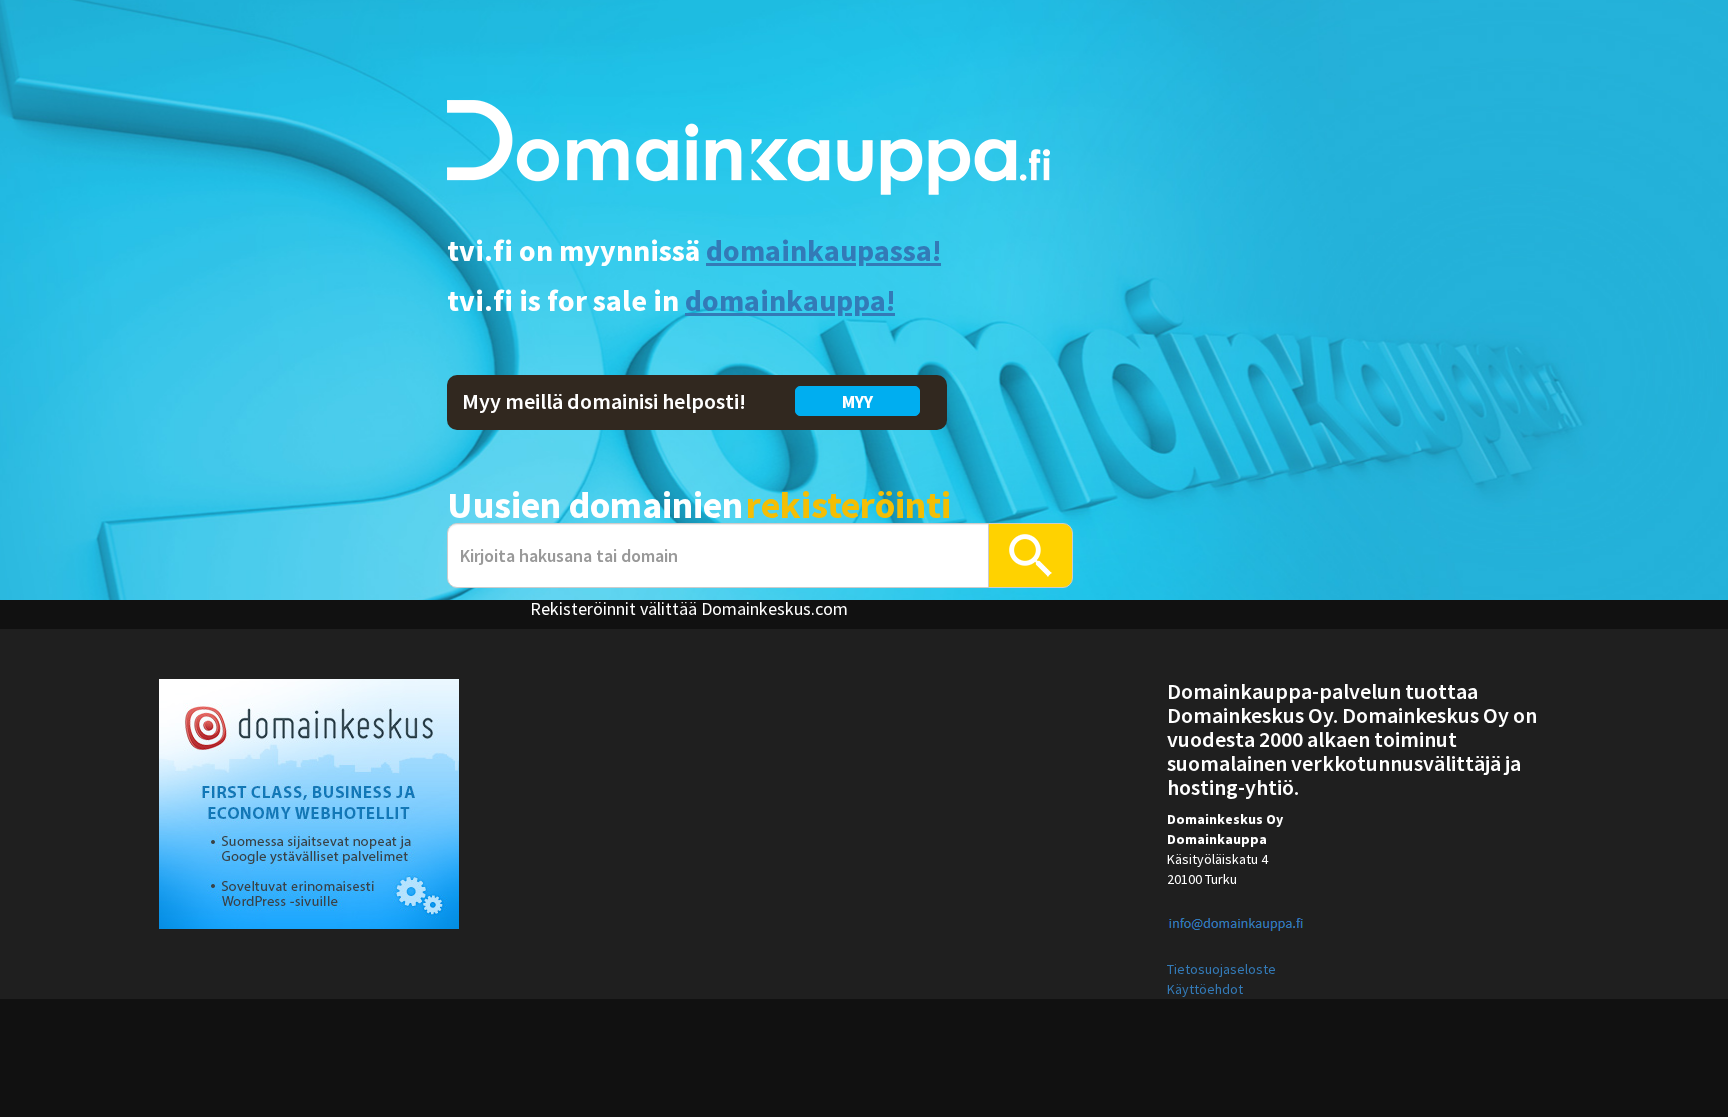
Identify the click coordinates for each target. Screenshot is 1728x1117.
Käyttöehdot (1205, 989)
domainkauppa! (790, 300)
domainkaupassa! (823, 250)
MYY (857, 401)
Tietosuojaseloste (1221, 969)
